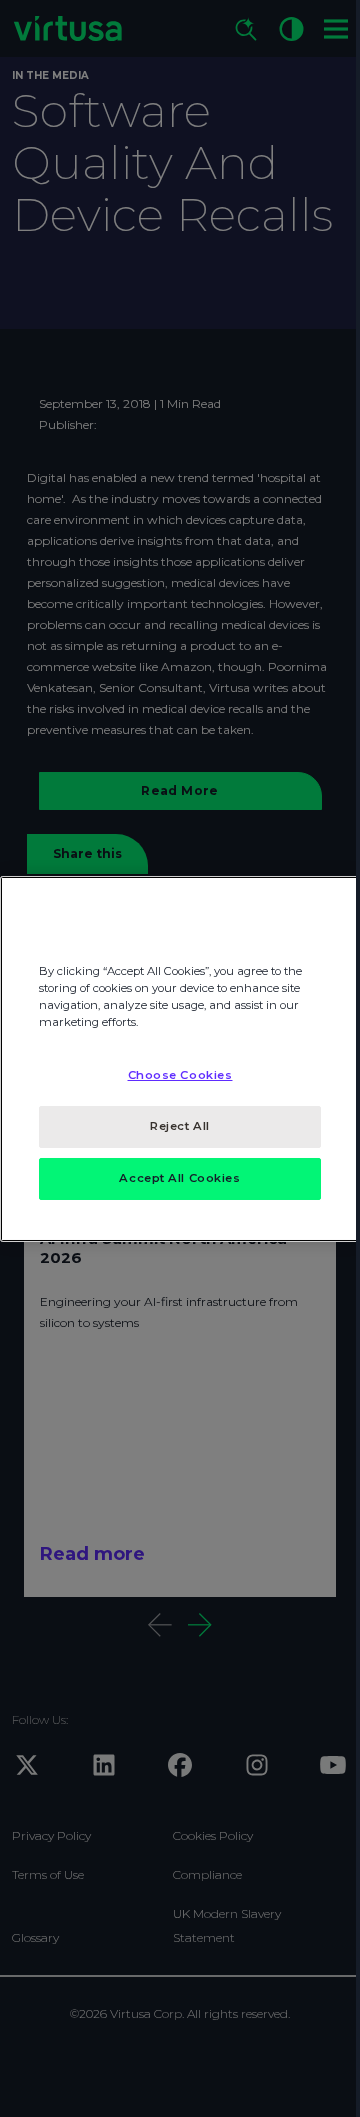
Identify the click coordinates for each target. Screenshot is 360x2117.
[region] (180, 1058)
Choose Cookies (180, 1075)
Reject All (180, 1126)
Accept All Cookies (179, 1178)
